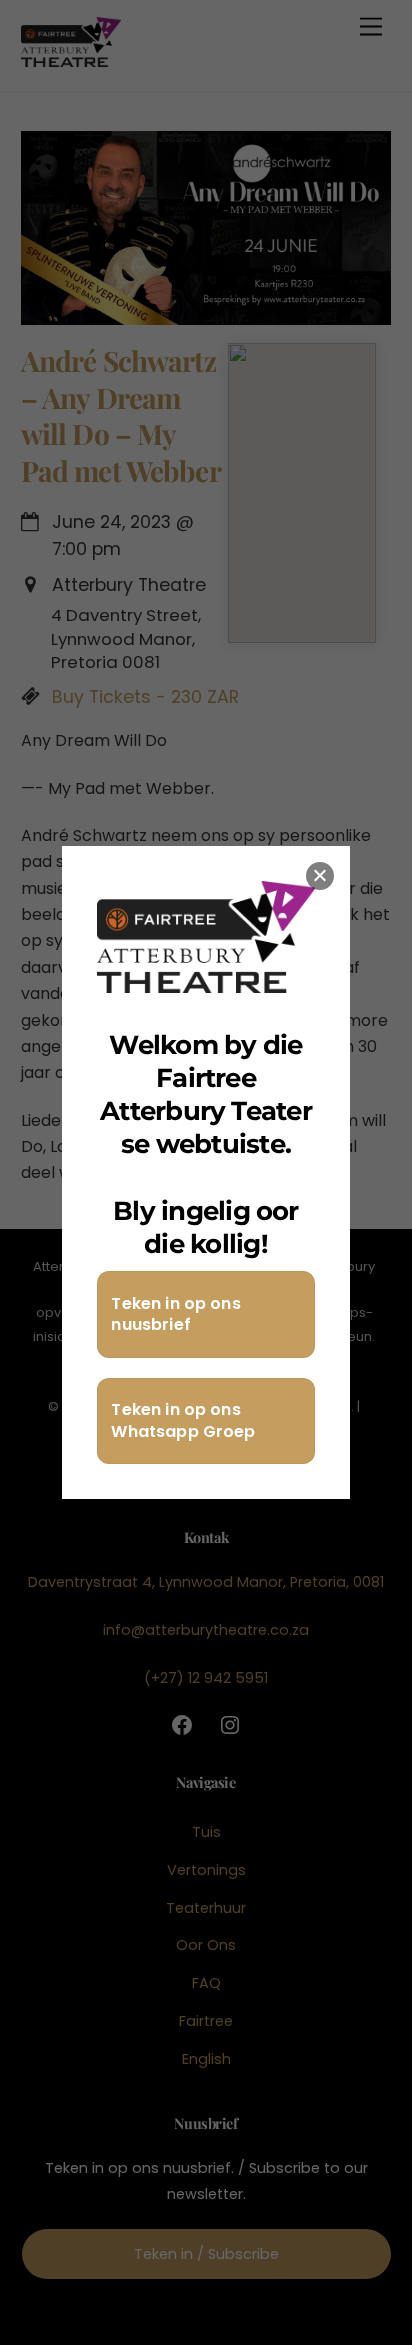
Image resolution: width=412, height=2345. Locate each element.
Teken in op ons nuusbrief (175, 1314)
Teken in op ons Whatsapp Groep (183, 1420)
